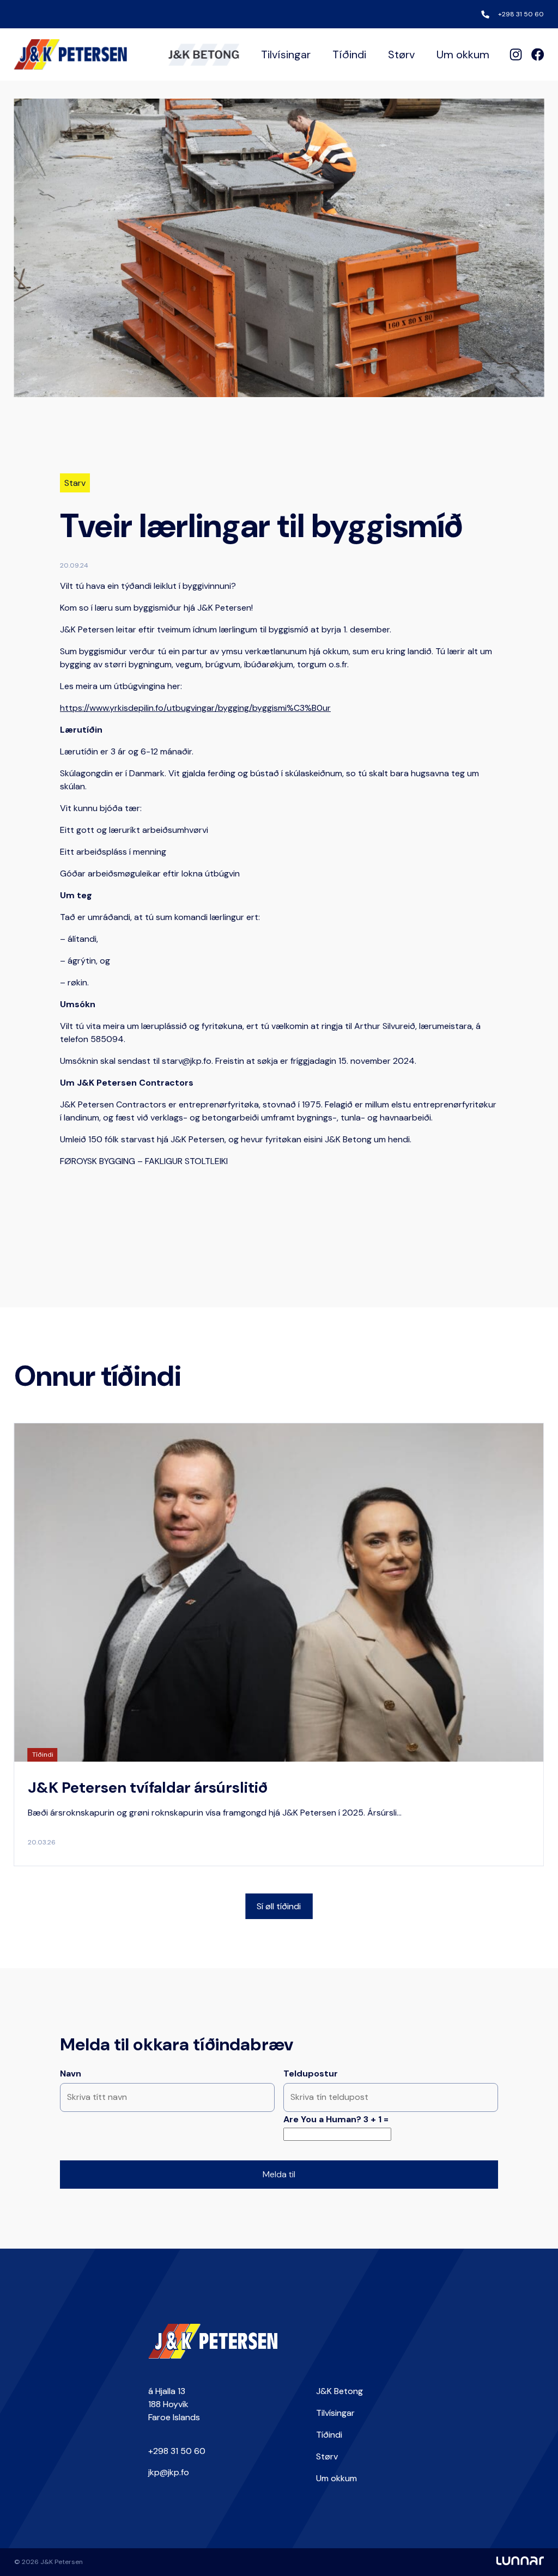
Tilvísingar (286, 54)
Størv (401, 54)
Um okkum (463, 54)
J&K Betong (339, 2391)
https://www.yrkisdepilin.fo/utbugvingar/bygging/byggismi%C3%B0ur (195, 708)
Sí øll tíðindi (279, 1906)
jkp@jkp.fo (169, 2472)
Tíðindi (349, 54)
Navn (71, 2073)
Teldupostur (311, 2073)
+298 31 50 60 (521, 14)
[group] (279, 1645)
